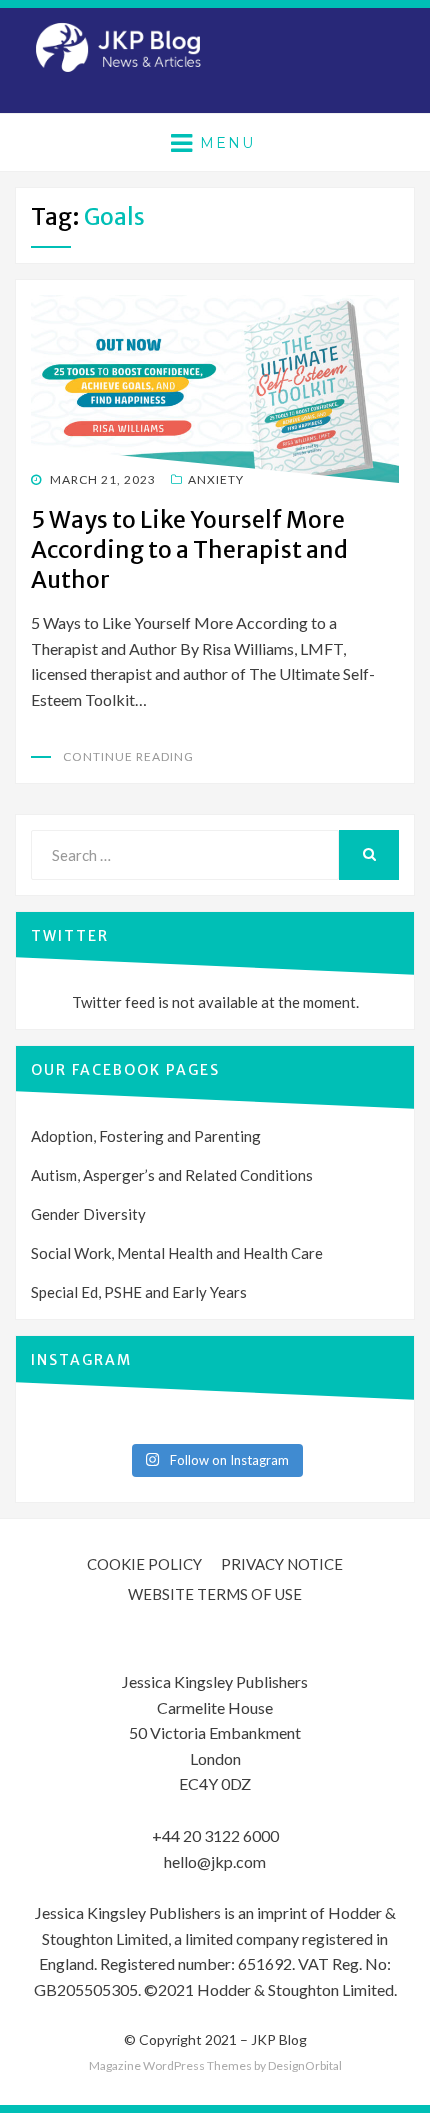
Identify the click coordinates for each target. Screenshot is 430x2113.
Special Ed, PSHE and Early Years (139, 1292)
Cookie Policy (144, 1564)
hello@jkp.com (215, 1861)
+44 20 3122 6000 (215, 1835)
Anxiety (216, 479)
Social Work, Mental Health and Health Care (177, 1253)
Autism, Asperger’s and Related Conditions (172, 1175)
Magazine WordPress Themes (170, 2065)
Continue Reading (128, 756)
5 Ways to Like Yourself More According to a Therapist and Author (189, 549)
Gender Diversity (88, 1214)
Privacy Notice (282, 1564)
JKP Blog (279, 2039)
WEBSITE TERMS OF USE (215, 1594)
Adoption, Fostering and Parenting (146, 1136)
